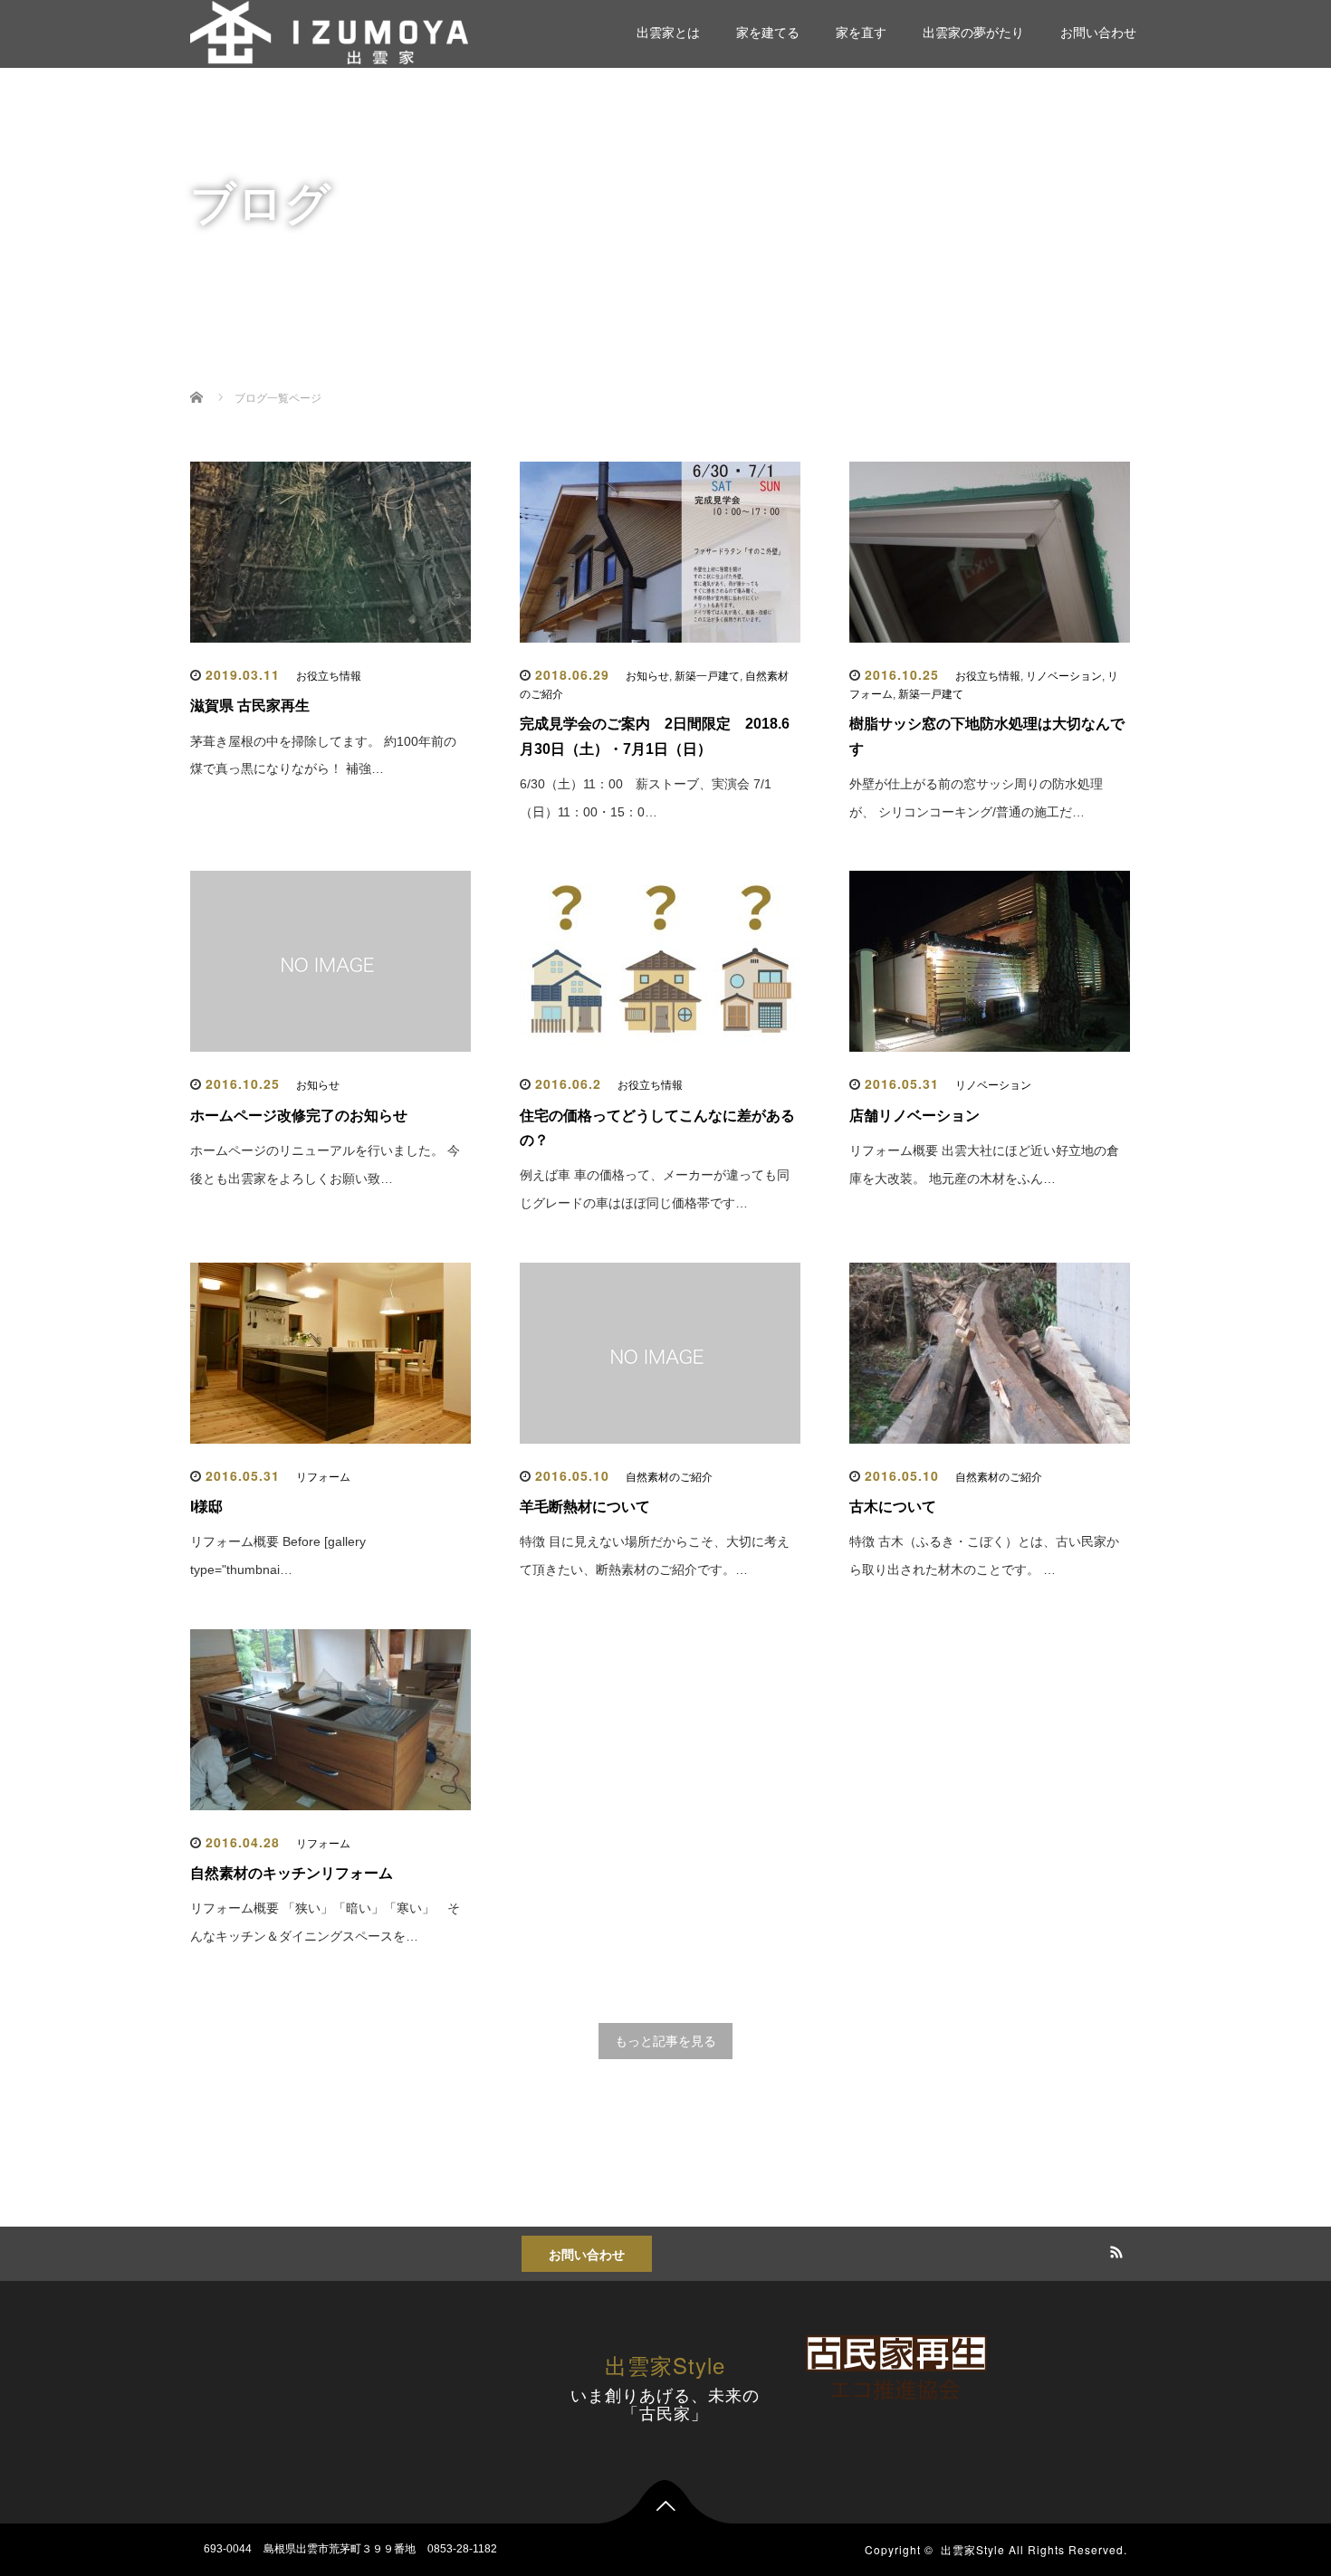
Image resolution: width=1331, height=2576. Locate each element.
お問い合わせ (1098, 33)
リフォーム (323, 1477)
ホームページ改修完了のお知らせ (299, 1116)
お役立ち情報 (329, 676)
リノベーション (1064, 676)
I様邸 (206, 1507)
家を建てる (768, 33)
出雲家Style (665, 2365)
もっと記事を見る (665, 2041)
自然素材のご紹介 (669, 1477)
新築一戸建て (707, 676)
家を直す (861, 33)
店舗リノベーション (914, 1116)
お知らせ (647, 676)
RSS (1114, 2249)
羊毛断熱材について (585, 1507)
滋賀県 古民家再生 (250, 706)
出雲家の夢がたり (973, 33)
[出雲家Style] (329, 30)
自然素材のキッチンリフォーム (292, 1873)
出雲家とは (668, 33)
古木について (893, 1507)
